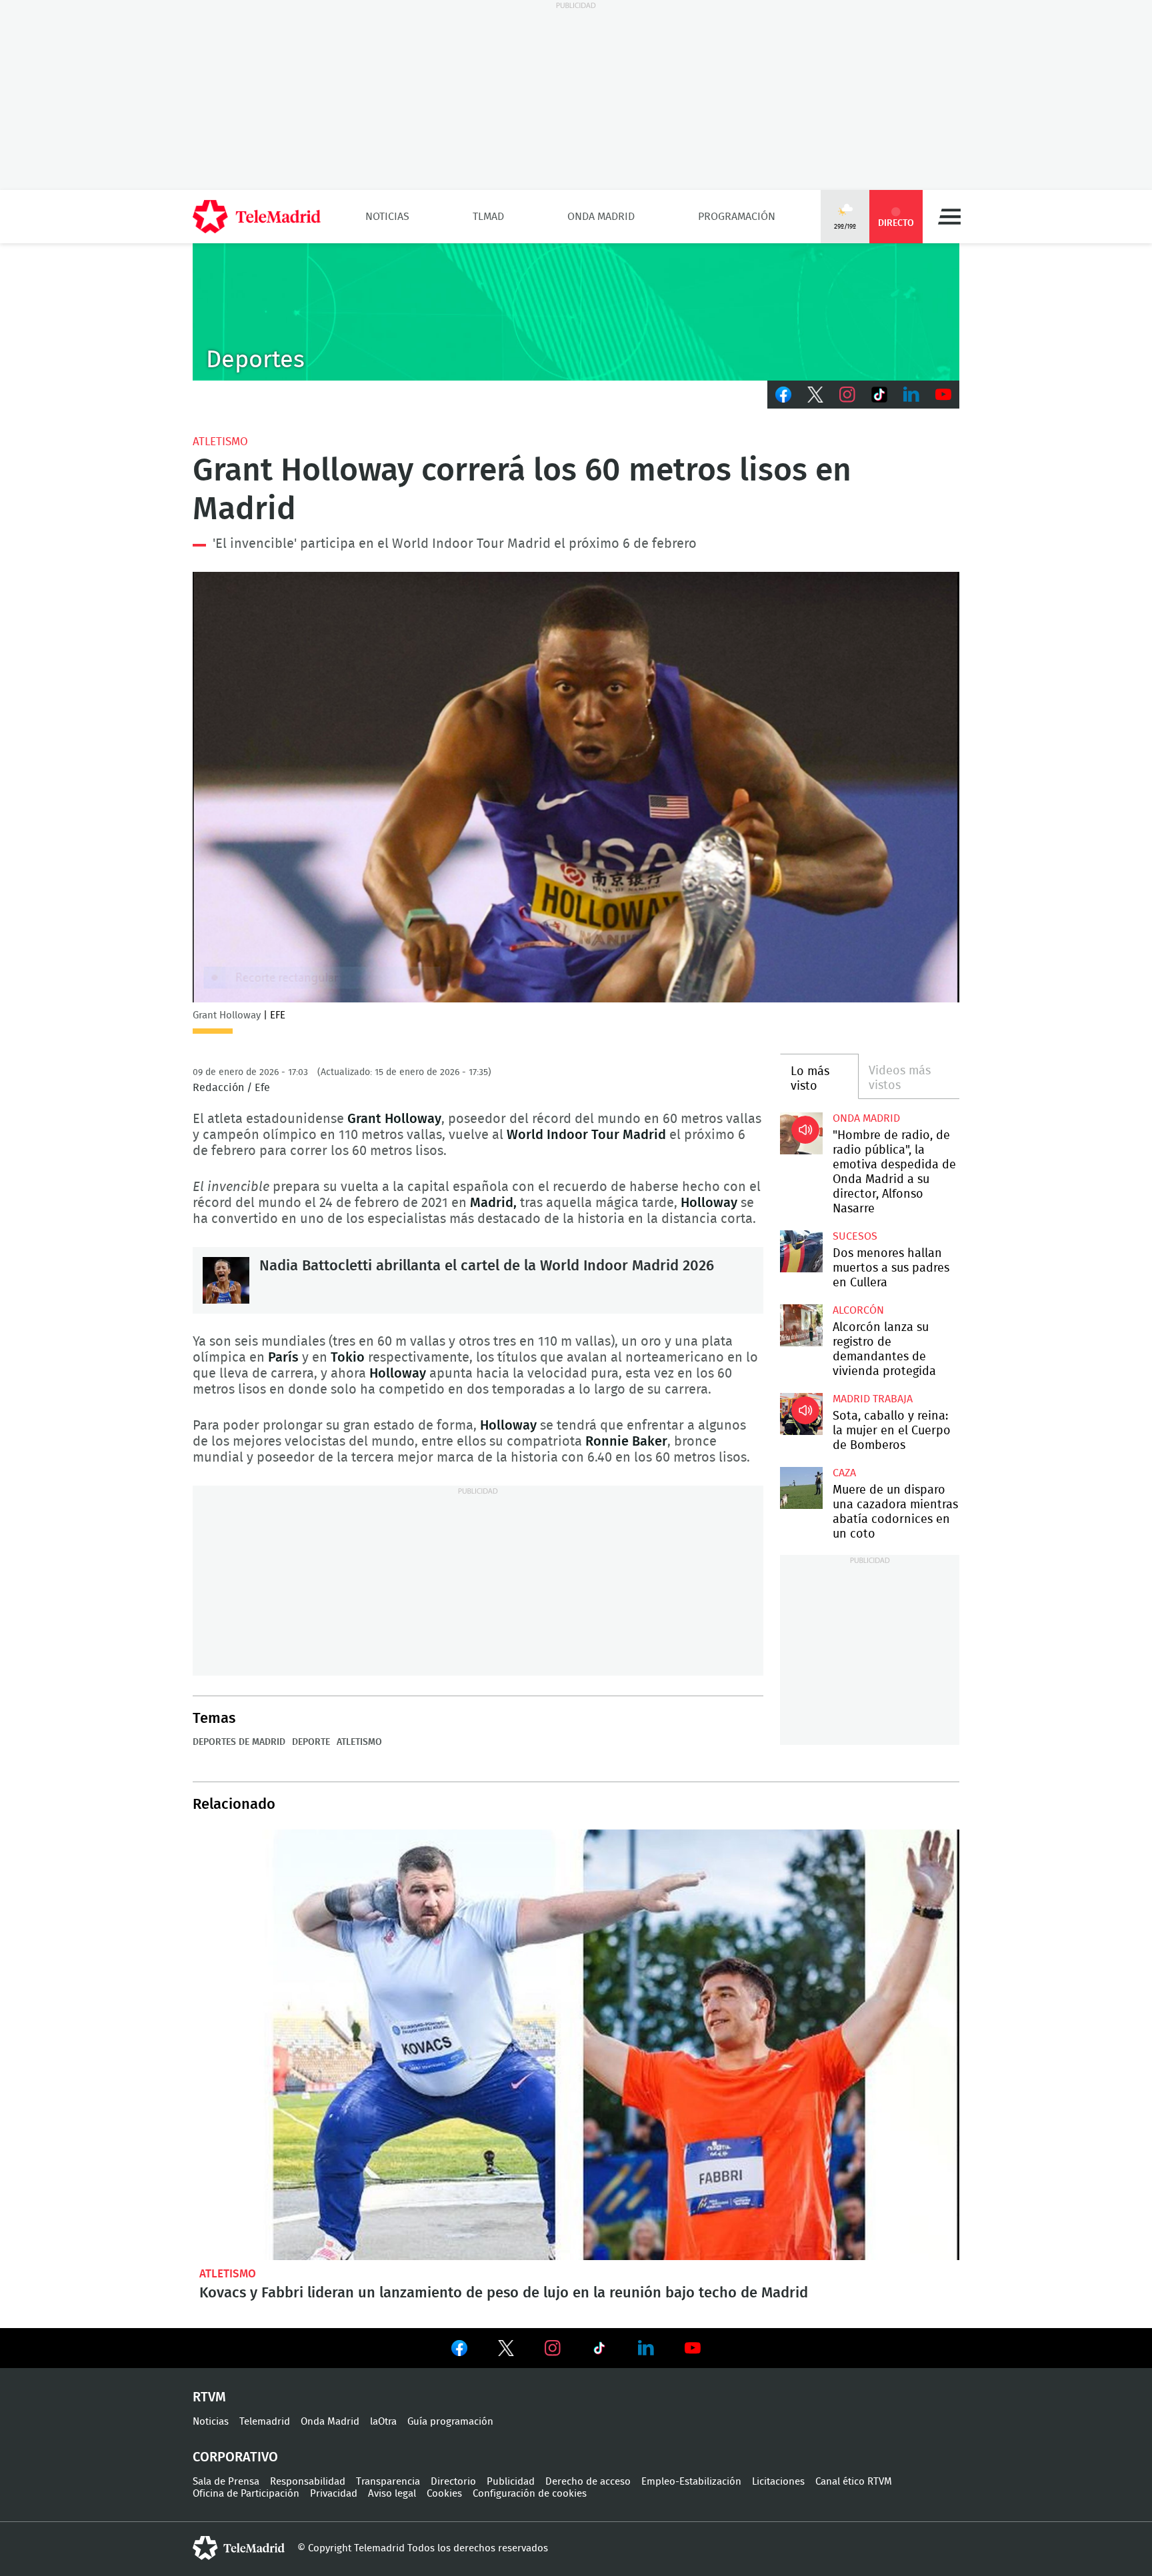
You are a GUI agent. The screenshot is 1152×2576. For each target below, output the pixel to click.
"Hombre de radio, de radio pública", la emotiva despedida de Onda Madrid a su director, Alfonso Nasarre (801, 1133)
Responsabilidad (308, 2482)
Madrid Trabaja (873, 1399)
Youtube (943, 395)
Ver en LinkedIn (646, 2348)
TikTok (879, 395)
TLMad (488, 217)
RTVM (209, 2397)
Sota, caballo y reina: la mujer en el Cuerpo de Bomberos (801, 1414)
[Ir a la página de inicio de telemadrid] (257, 217)
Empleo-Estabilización (691, 2482)
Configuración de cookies (530, 2494)
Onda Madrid (601, 217)
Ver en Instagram (553, 2348)
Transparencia (388, 2482)
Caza (844, 1473)
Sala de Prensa (226, 2482)
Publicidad (511, 2482)
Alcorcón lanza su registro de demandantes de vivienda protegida (801, 1325)
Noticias (387, 217)
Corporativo (235, 2457)
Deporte (311, 1742)
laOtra (383, 2422)
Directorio (453, 2482)
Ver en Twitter (506, 2351)
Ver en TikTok (599, 2351)
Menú (949, 217)
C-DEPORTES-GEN (576, 312)
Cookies (444, 2494)
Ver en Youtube (693, 2348)
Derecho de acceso (588, 2482)
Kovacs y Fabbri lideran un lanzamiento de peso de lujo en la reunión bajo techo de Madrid (576, 2045)
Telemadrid (265, 2422)
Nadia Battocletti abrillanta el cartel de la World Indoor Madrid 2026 (226, 1280)
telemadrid (239, 2548)
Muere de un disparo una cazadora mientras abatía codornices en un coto (801, 1488)
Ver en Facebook (459, 2351)
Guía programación (450, 2422)
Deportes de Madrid (239, 1742)
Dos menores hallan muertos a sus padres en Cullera (801, 1251)
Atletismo (220, 442)
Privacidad (334, 2494)
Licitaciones (778, 2482)
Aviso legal (392, 2494)
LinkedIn (911, 395)
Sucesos (855, 1236)
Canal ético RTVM (854, 2482)
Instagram (847, 395)
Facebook (783, 395)
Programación (737, 217)
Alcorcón (858, 1310)
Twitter (815, 395)
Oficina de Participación (246, 2494)
